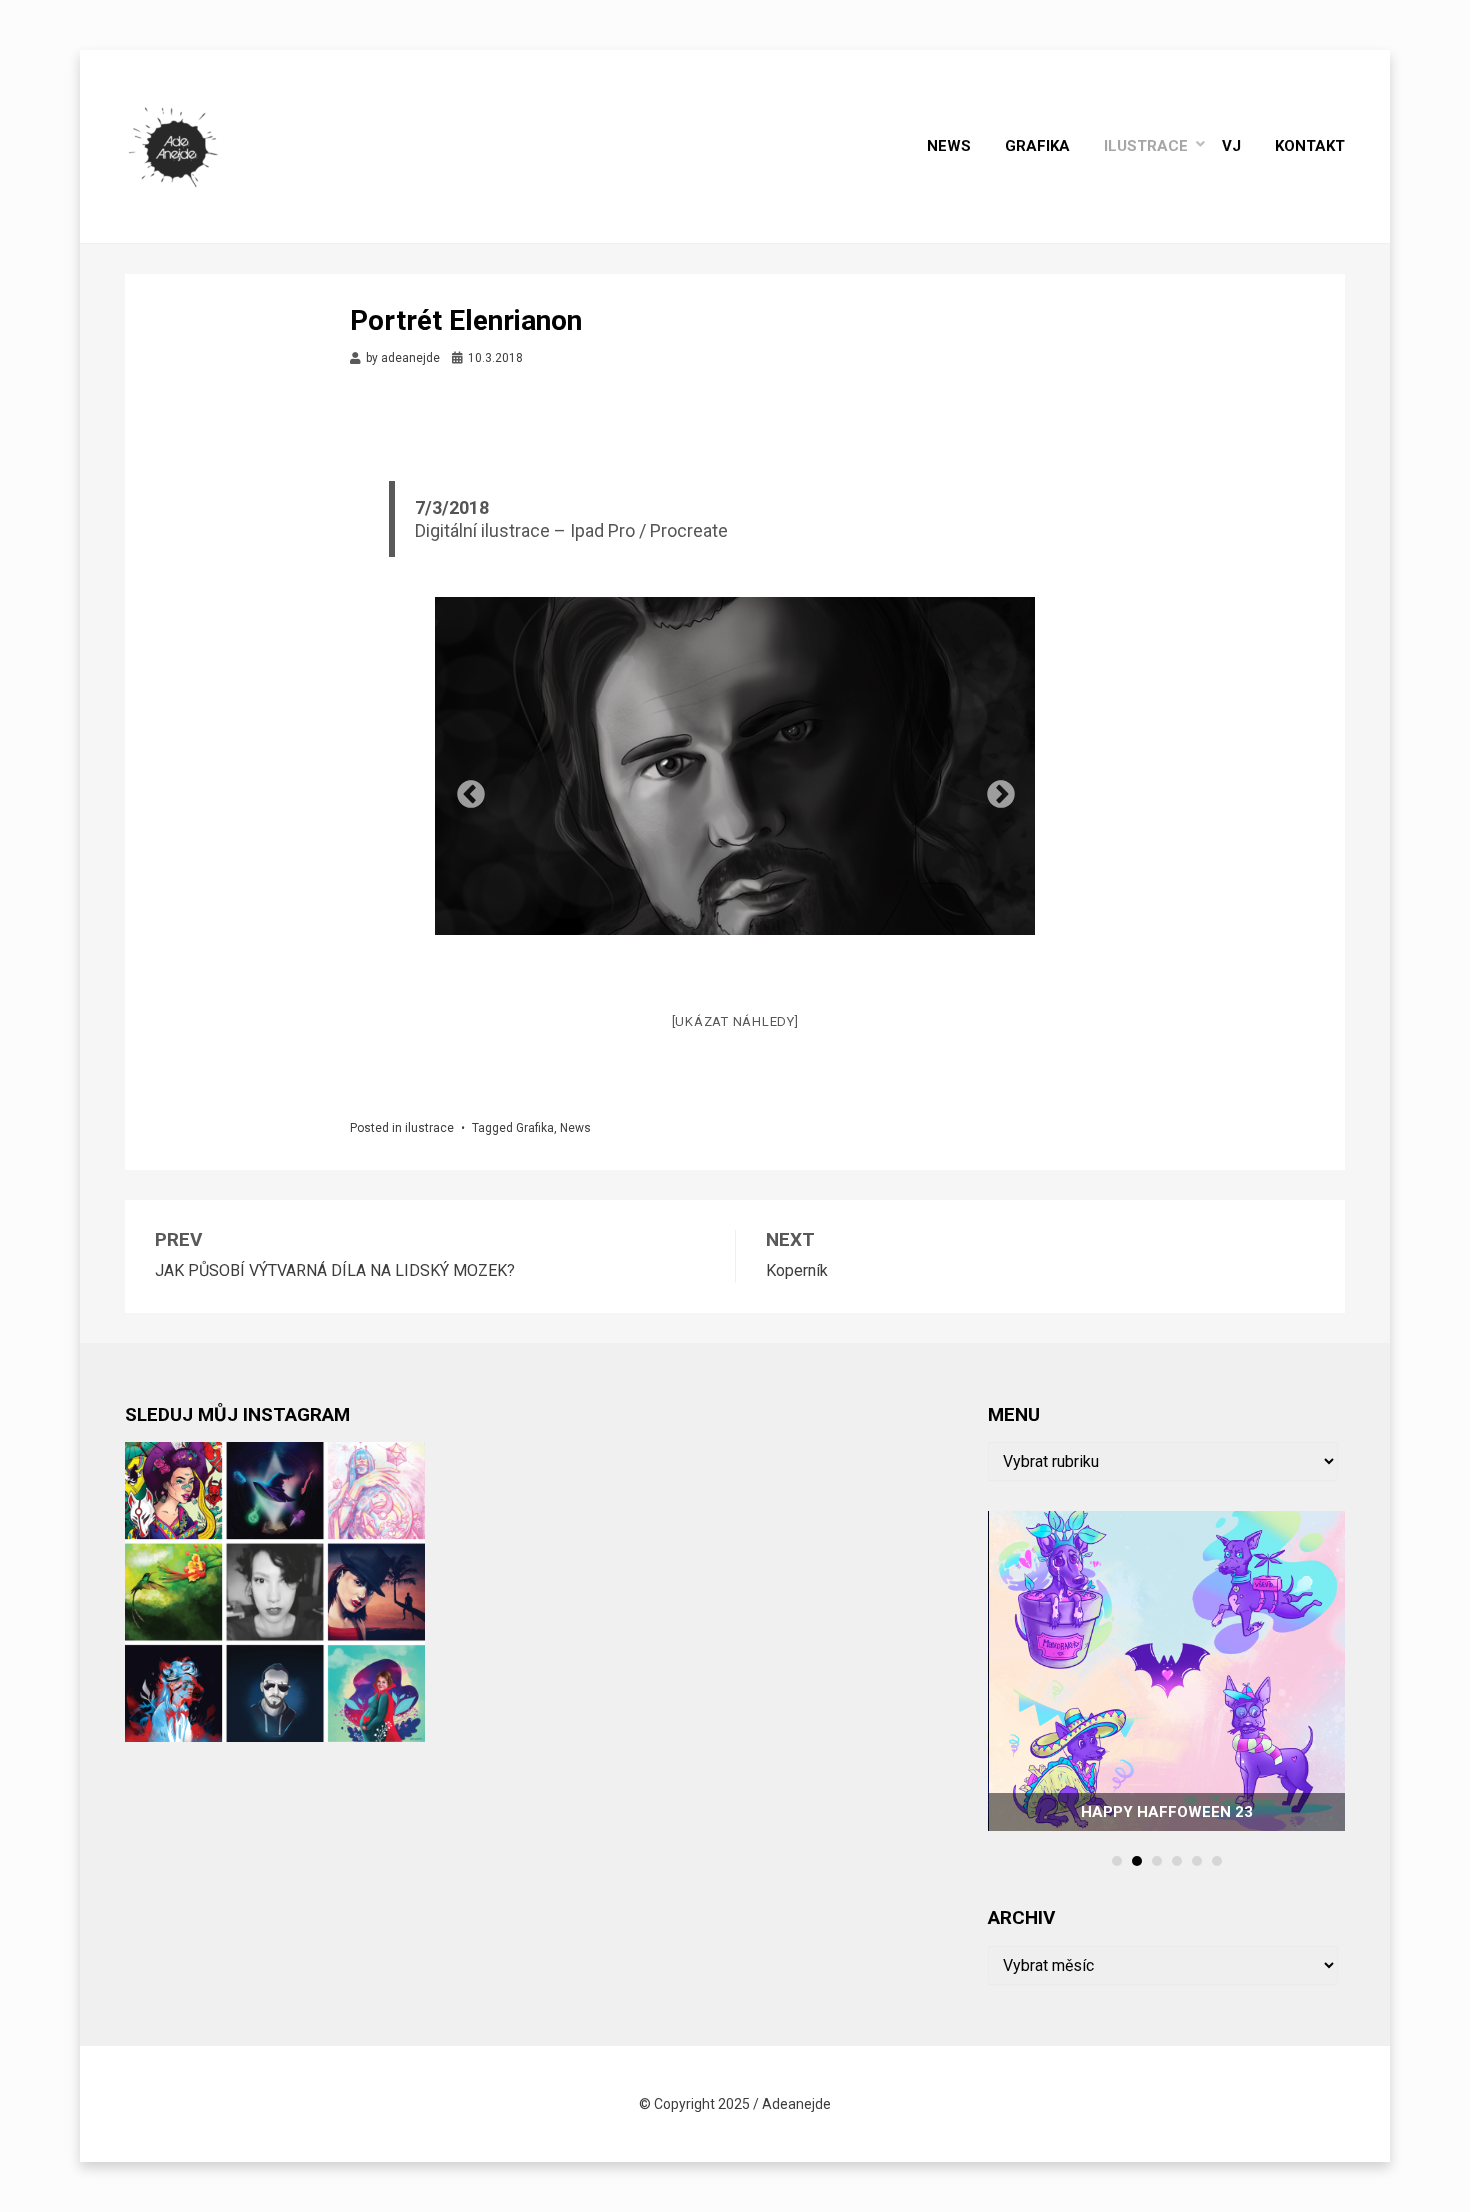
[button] (1117, 1861)
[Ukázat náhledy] (735, 1021)
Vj (1231, 146)
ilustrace (1146, 146)
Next (995, 789)
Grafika (535, 1128)
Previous (465, 789)
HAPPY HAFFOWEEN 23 (1167, 1812)
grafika (1037, 146)
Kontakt (1310, 146)
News (949, 146)
